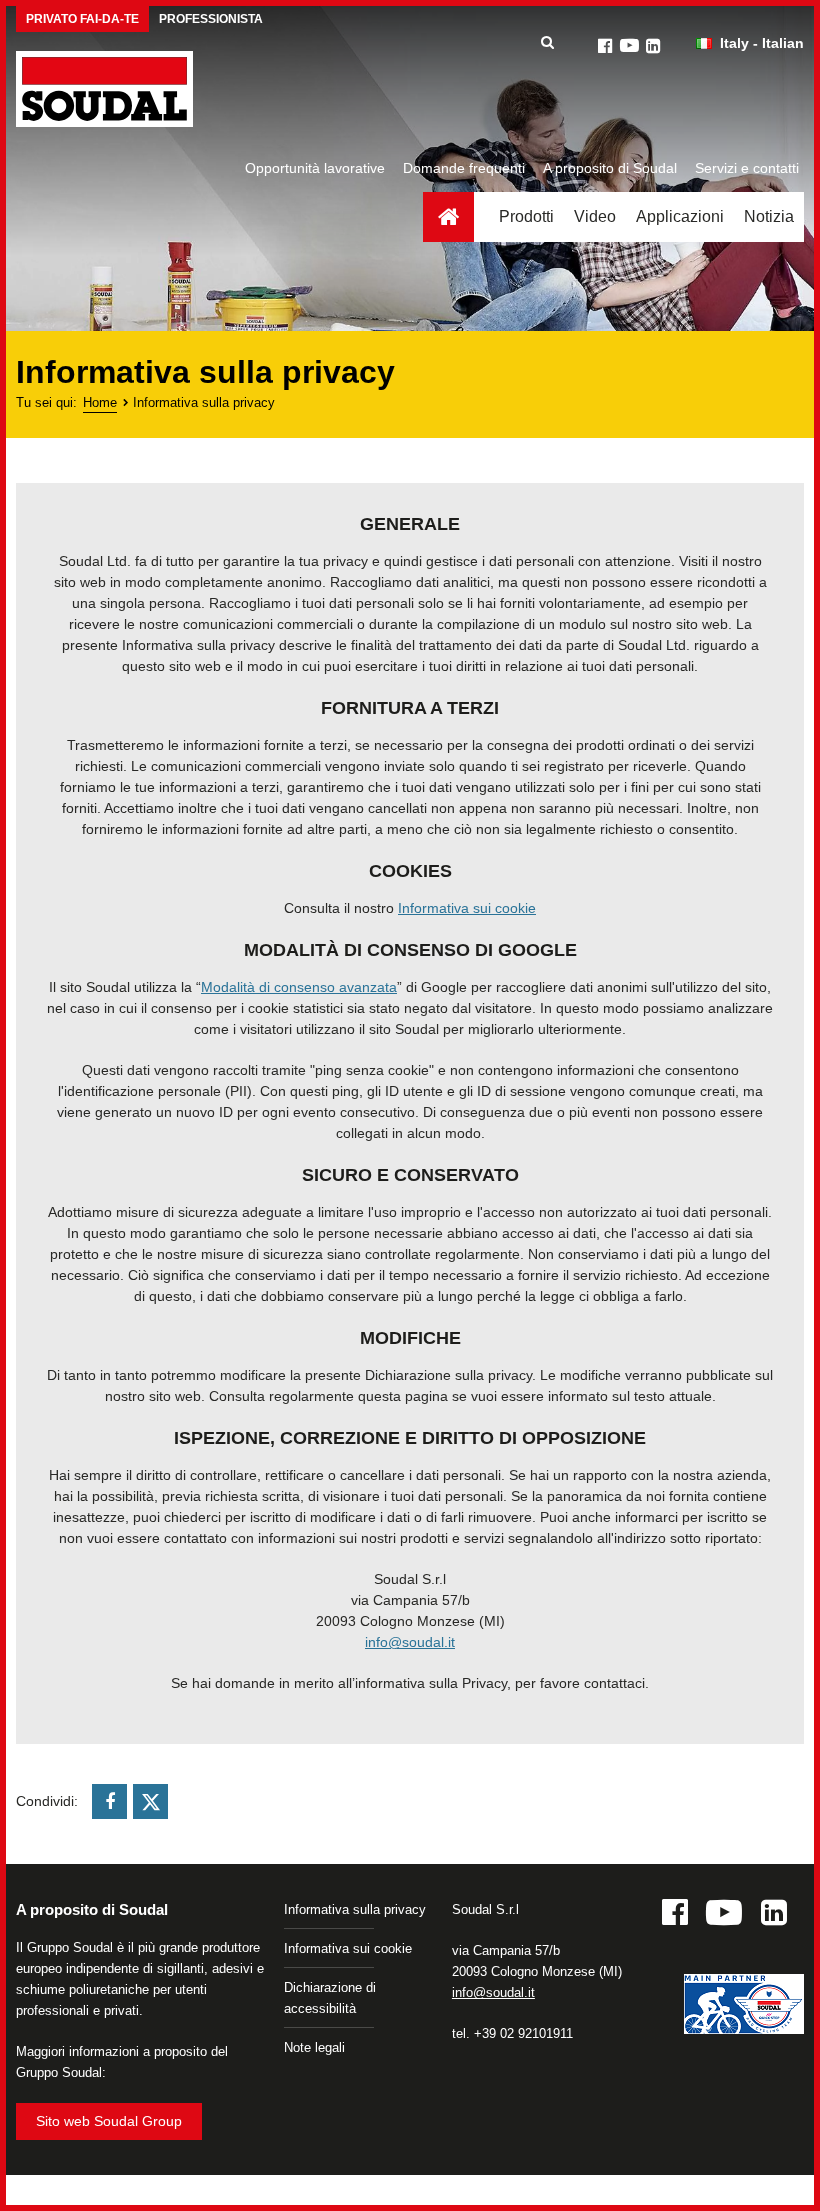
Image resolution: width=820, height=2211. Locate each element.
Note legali (314, 2047)
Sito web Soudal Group (109, 2121)
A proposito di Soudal (610, 168)
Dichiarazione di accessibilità (330, 1998)
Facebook (605, 46)
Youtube (629, 46)
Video (595, 216)
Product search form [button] (547, 43)
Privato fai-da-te (82, 19)
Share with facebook (109, 1801)
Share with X (150, 1801)
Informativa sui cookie (467, 908)
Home (448, 217)
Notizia (769, 216)
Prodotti (526, 216)
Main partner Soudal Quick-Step (744, 2007)
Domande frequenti (464, 168)
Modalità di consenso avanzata (299, 987)
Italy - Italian (762, 43)
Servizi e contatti (747, 168)
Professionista (211, 19)
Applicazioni (680, 216)
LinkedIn (653, 46)
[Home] (104, 89)
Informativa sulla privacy (355, 1909)
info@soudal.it (410, 1642)
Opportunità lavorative (315, 168)
